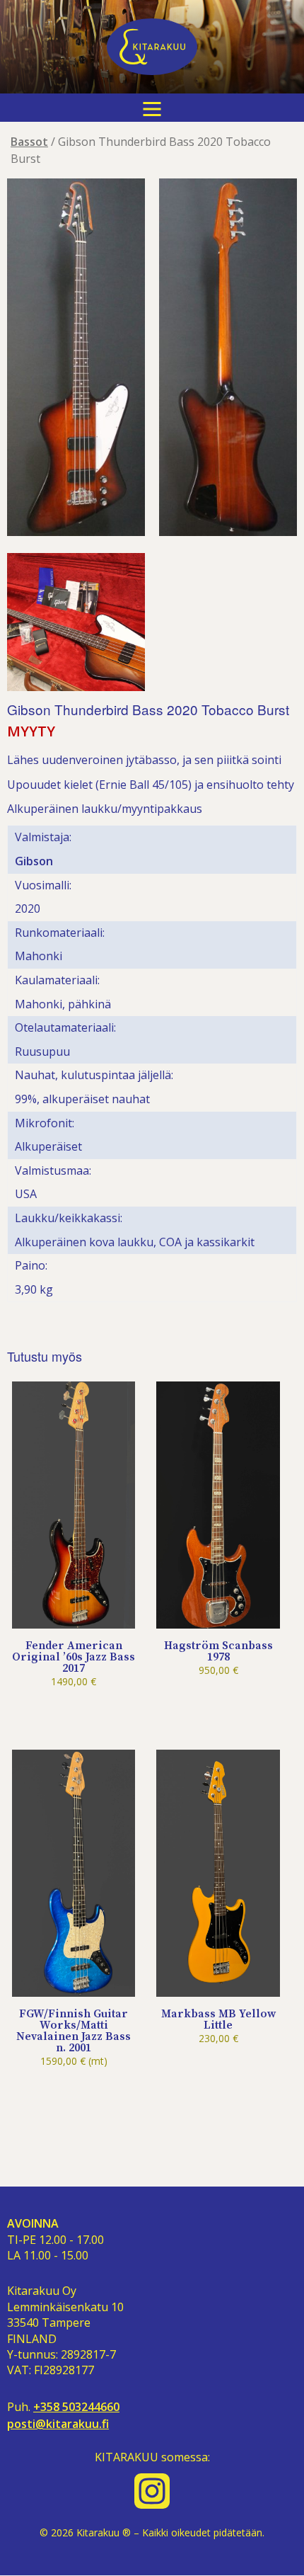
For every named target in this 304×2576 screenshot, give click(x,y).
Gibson (34, 861)
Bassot (29, 142)
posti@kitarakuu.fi (58, 2424)
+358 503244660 (76, 2407)
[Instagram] (152, 2491)
